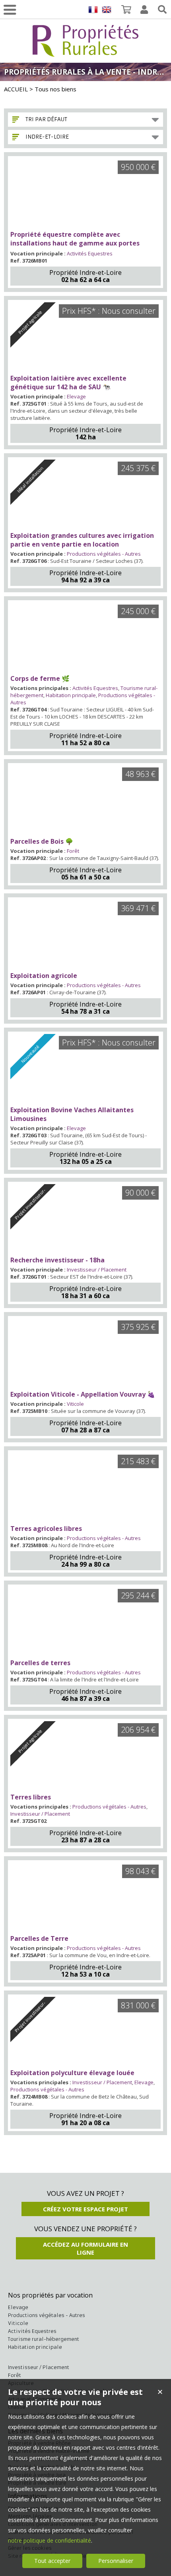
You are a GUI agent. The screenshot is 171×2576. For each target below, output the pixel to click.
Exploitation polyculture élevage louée (72, 2073)
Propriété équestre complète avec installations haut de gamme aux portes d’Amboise (75, 243)
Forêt (73, 851)
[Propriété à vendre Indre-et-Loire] (85, 194)
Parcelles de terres (40, 1663)
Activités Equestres (90, 253)
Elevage (76, 396)
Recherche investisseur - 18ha (57, 1260)
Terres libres (31, 1797)
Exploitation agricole (44, 976)
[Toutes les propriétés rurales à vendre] (85, 52)
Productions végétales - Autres (104, 554)
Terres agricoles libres (46, 1529)
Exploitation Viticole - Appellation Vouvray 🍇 (83, 1394)
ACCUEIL (16, 89)
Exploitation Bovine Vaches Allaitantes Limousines (72, 1114)
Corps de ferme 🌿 (40, 678)
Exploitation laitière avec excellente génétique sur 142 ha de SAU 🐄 (68, 383)
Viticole (75, 1404)
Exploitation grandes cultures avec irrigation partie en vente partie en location (82, 540)
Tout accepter (52, 2561)
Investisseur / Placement (97, 1270)
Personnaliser (116, 2561)
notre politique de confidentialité (50, 2540)
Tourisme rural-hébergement (44, 2339)
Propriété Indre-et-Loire (85, 272)
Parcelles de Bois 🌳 (42, 841)
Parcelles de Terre (39, 1938)
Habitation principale (71, 695)
